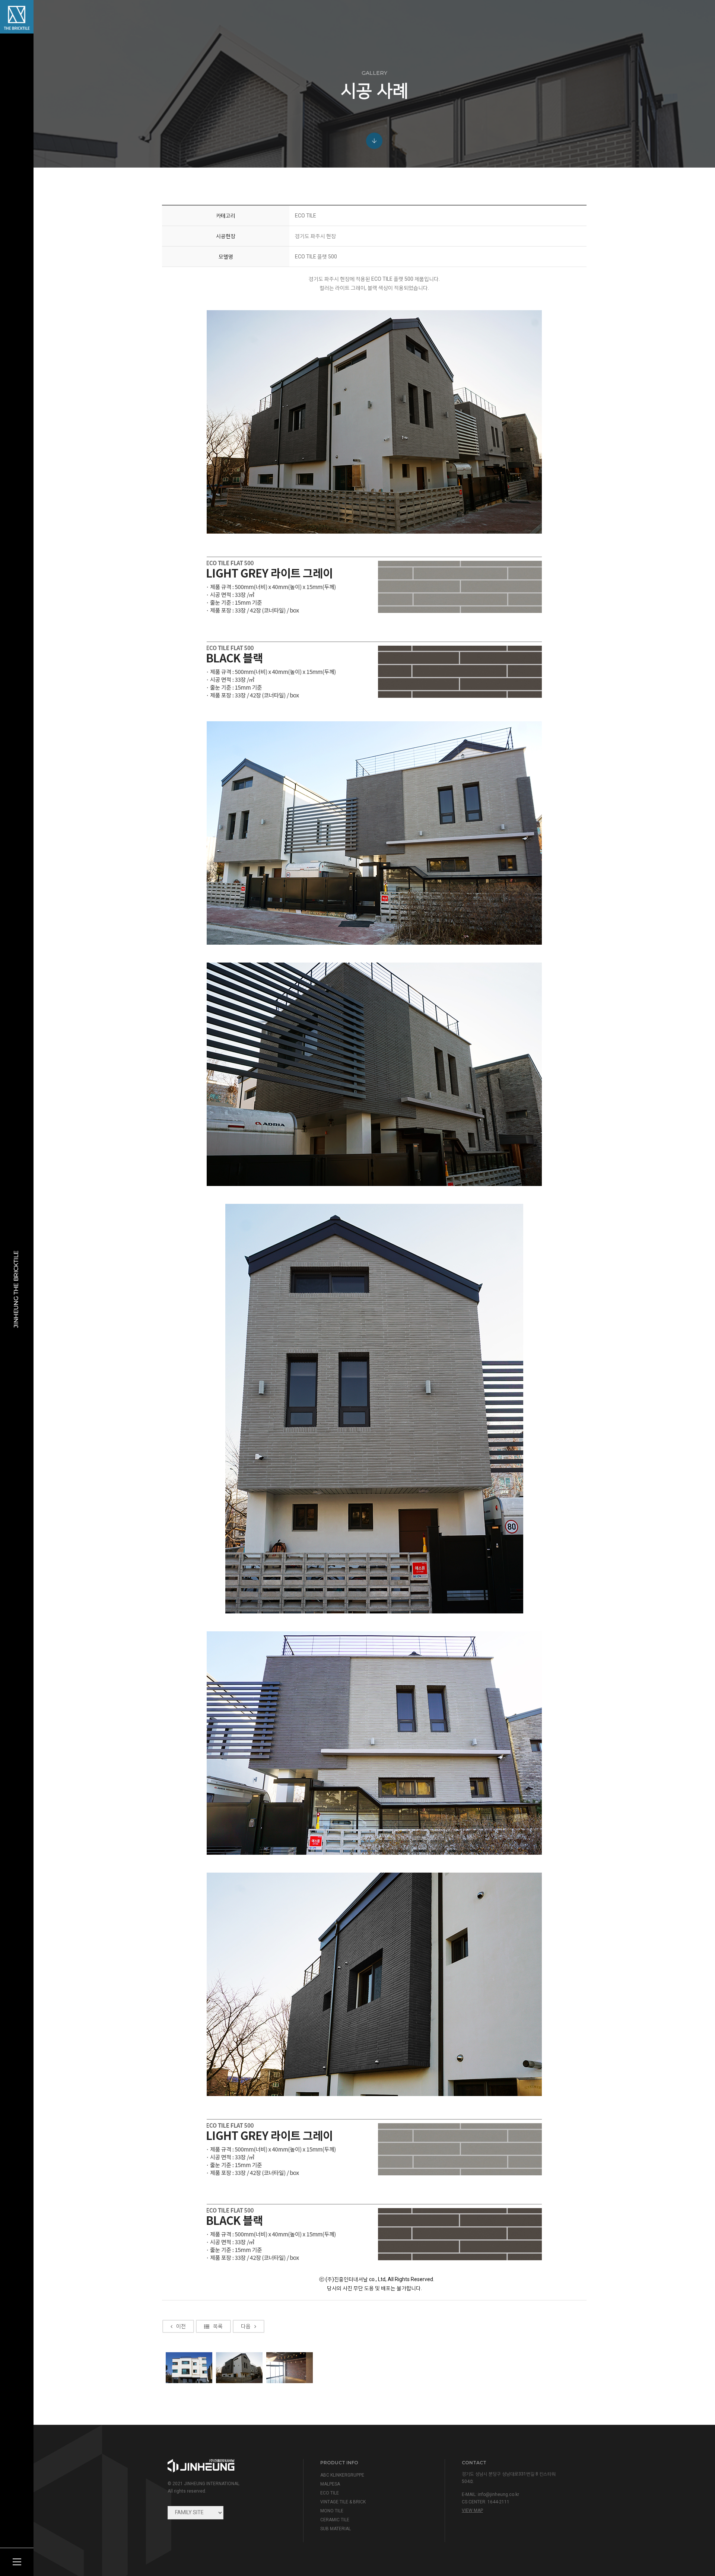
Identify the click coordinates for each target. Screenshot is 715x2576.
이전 (181, 2326)
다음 (246, 2326)
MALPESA (330, 2484)
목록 (218, 2326)
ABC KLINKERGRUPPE (342, 2475)
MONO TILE (332, 2511)
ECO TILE (330, 2493)
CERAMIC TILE (335, 2520)
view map (472, 2510)
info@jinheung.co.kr (498, 2494)
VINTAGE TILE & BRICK (343, 2502)
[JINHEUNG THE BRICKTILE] (17, 17)
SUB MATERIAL (336, 2529)
